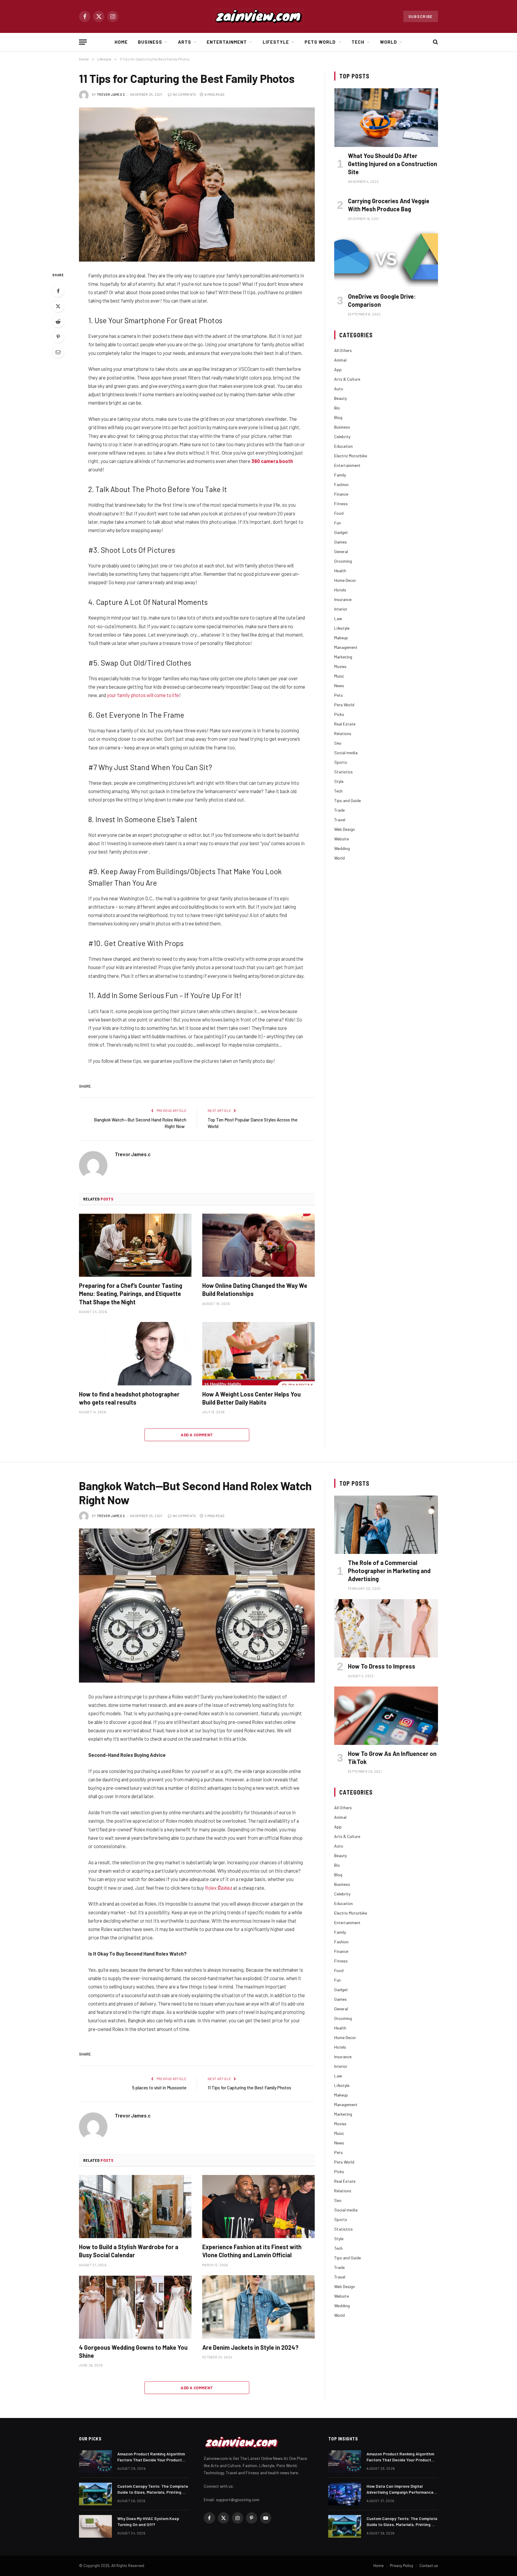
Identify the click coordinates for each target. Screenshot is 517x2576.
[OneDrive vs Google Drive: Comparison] (386, 258)
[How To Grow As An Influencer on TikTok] (386, 1716)
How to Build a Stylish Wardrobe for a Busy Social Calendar (129, 2251)
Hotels (340, 590)
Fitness (341, 504)
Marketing (343, 657)
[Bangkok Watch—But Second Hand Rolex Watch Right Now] (197, 1606)
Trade (339, 810)
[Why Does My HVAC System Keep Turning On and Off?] (95, 2526)
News (339, 686)
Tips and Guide (348, 800)
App (338, 369)
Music (339, 676)
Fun (337, 523)
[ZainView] (258, 16)
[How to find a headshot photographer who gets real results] (135, 1354)
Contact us (429, 2566)
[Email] (58, 352)
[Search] (435, 42)
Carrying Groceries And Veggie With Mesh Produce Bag (389, 205)
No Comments (184, 94)
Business (150, 42)
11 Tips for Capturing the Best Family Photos (249, 2088)
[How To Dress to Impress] (386, 1628)
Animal (340, 360)
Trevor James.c (111, 94)
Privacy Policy (402, 2566)
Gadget (341, 532)
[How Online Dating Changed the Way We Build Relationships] (258, 1245)
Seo (338, 743)
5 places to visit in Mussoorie (159, 2088)
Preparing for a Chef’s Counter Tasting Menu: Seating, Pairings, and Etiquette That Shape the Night (131, 1294)
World (388, 42)
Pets (339, 695)
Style (339, 781)
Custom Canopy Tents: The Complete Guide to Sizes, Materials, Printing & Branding (153, 2489)
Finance (341, 494)
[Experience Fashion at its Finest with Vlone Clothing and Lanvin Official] (258, 2207)
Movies (340, 666)
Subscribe (421, 16)
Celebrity (342, 437)
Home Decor (345, 580)
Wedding (342, 848)
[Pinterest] (58, 337)
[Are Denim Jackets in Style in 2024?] (258, 2307)
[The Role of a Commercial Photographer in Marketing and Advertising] (386, 1525)
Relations (343, 733)
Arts (185, 42)
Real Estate (345, 724)
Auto (339, 389)
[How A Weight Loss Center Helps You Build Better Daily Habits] (258, 1354)
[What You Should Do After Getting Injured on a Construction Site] (386, 117)
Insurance (343, 599)
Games (340, 542)
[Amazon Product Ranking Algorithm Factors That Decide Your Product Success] (95, 2462)
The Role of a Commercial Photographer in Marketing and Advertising (389, 1571)
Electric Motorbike (351, 456)
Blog (338, 417)
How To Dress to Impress (382, 1666)
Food (339, 513)
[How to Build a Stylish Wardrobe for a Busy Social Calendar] (135, 2207)
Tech (358, 42)
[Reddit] (58, 321)
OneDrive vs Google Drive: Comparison (382, 300)
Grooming (343, 561)
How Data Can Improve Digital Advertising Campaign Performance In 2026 (400, 2489)
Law (338, 618)
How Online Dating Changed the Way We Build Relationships (255, 1289)
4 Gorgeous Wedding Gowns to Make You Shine (133, 2351)
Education (343, 446)
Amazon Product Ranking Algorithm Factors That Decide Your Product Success (151, 2457)
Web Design (345, 829)
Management (346, 647)
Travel (340, 820)
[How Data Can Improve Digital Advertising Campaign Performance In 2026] (345, 2494)
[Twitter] (58, 306)
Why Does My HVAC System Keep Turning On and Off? (148, 2521)
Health (340, 571)
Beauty (340, 398)
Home (121, 42)
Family (340, 475)
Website (342, 839)
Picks (339, 714)
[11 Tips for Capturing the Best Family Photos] (197, 185)
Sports (341, 762)
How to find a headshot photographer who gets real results (129, 1398)
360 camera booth (272, 461)
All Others (343, 350)
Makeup (341, 638)
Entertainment (227, 42)
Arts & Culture (347, 379)
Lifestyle (276, 42)
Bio (337, 408)
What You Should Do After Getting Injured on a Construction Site (393, 164)
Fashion (341, 484)
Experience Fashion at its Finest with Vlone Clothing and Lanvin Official (252, 2251)
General (341, 551)
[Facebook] (58, 291)
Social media (346, 753)
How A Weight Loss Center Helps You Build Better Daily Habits (251, 1398)
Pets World (320, 42)
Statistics (343, 772)
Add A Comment (197, 1435)
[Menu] (83, 42)
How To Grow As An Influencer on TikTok (392, 1758)
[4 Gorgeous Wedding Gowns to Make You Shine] (135, 2307)
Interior (341, 609)
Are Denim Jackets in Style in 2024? (250, 2347)
